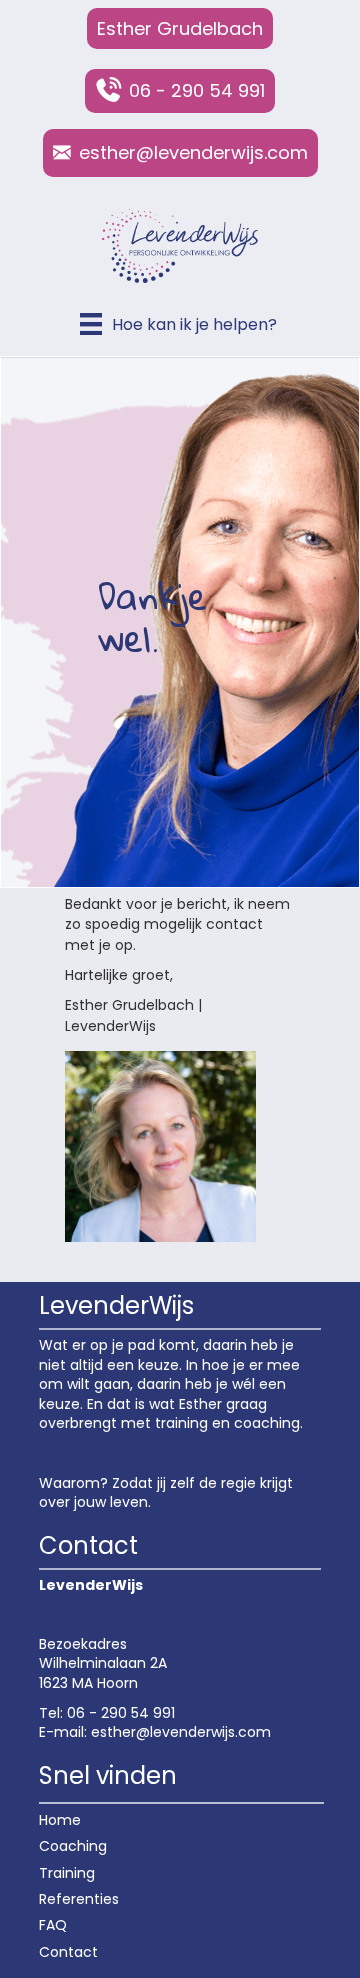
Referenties (79, 1899)
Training (67, 1873)
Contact (68, 1952)
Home (60, 1820)
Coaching (73, 1846)
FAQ (53, 1925)
